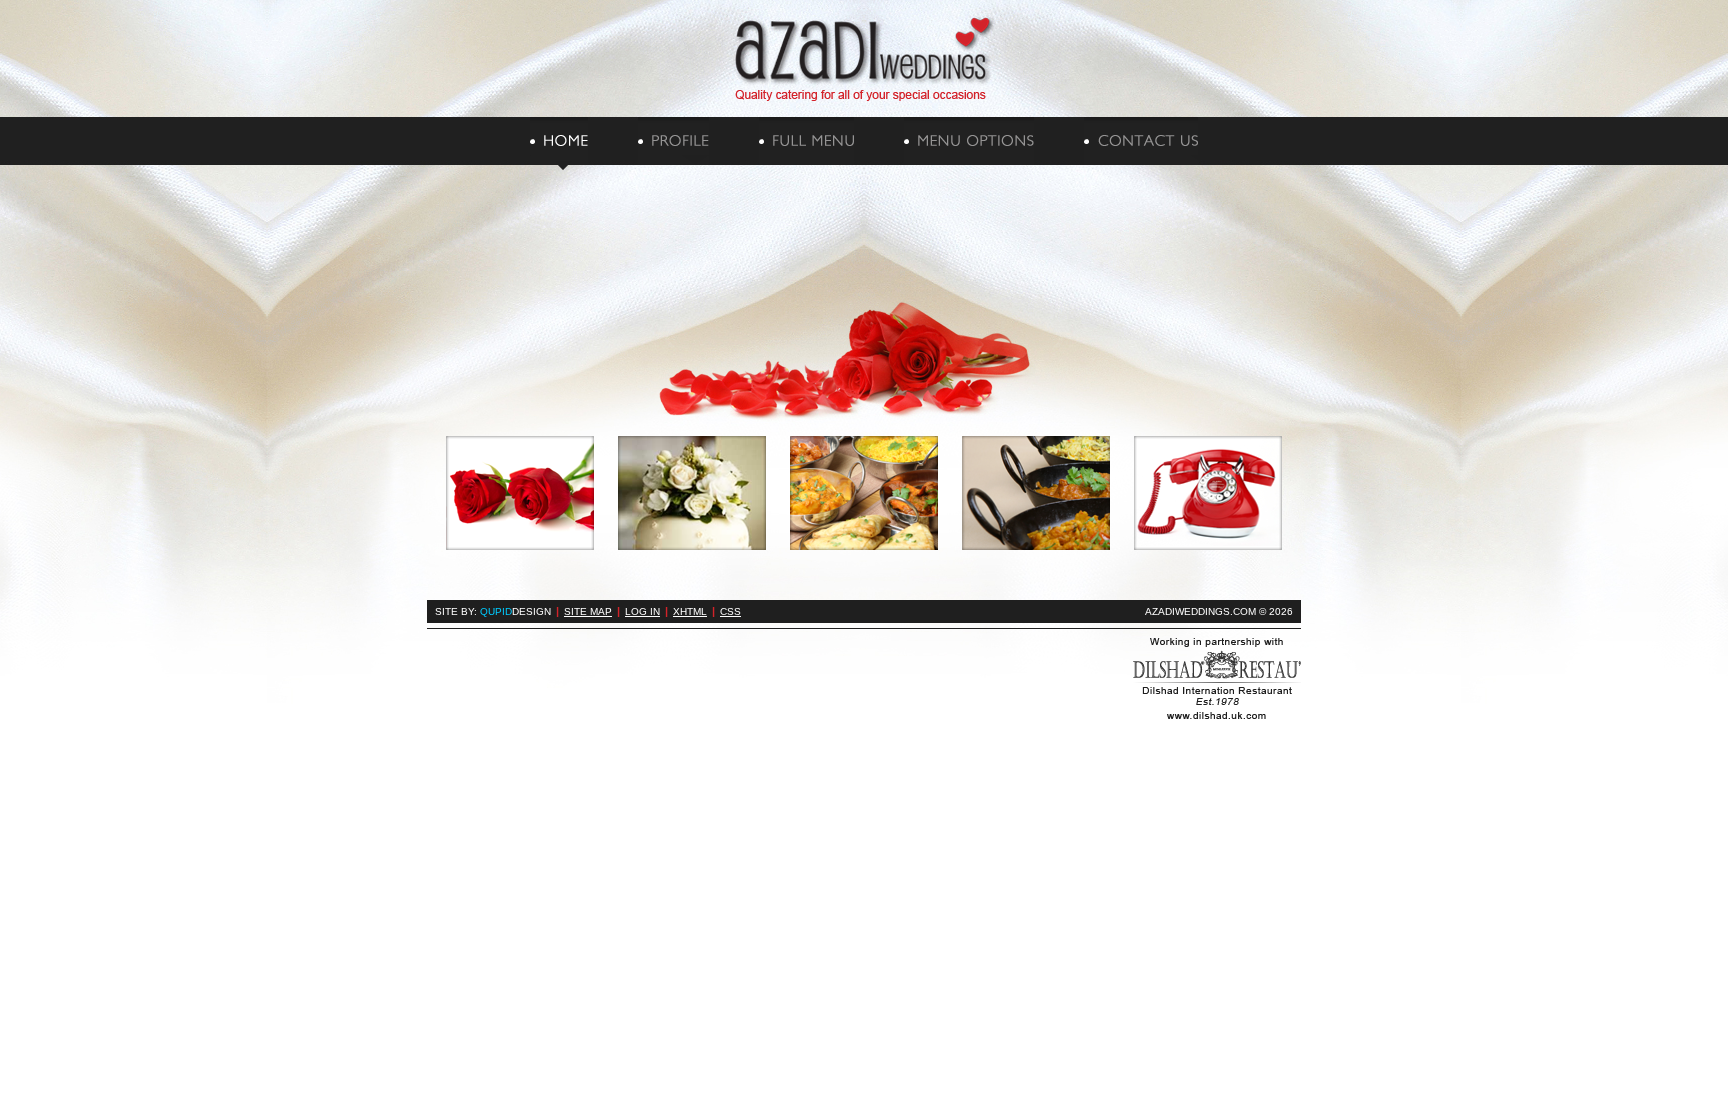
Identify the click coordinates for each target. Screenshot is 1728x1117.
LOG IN (642, 611)
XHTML (690, 611)
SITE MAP (588, 611)
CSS (730, 611)
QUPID (515, 611)
